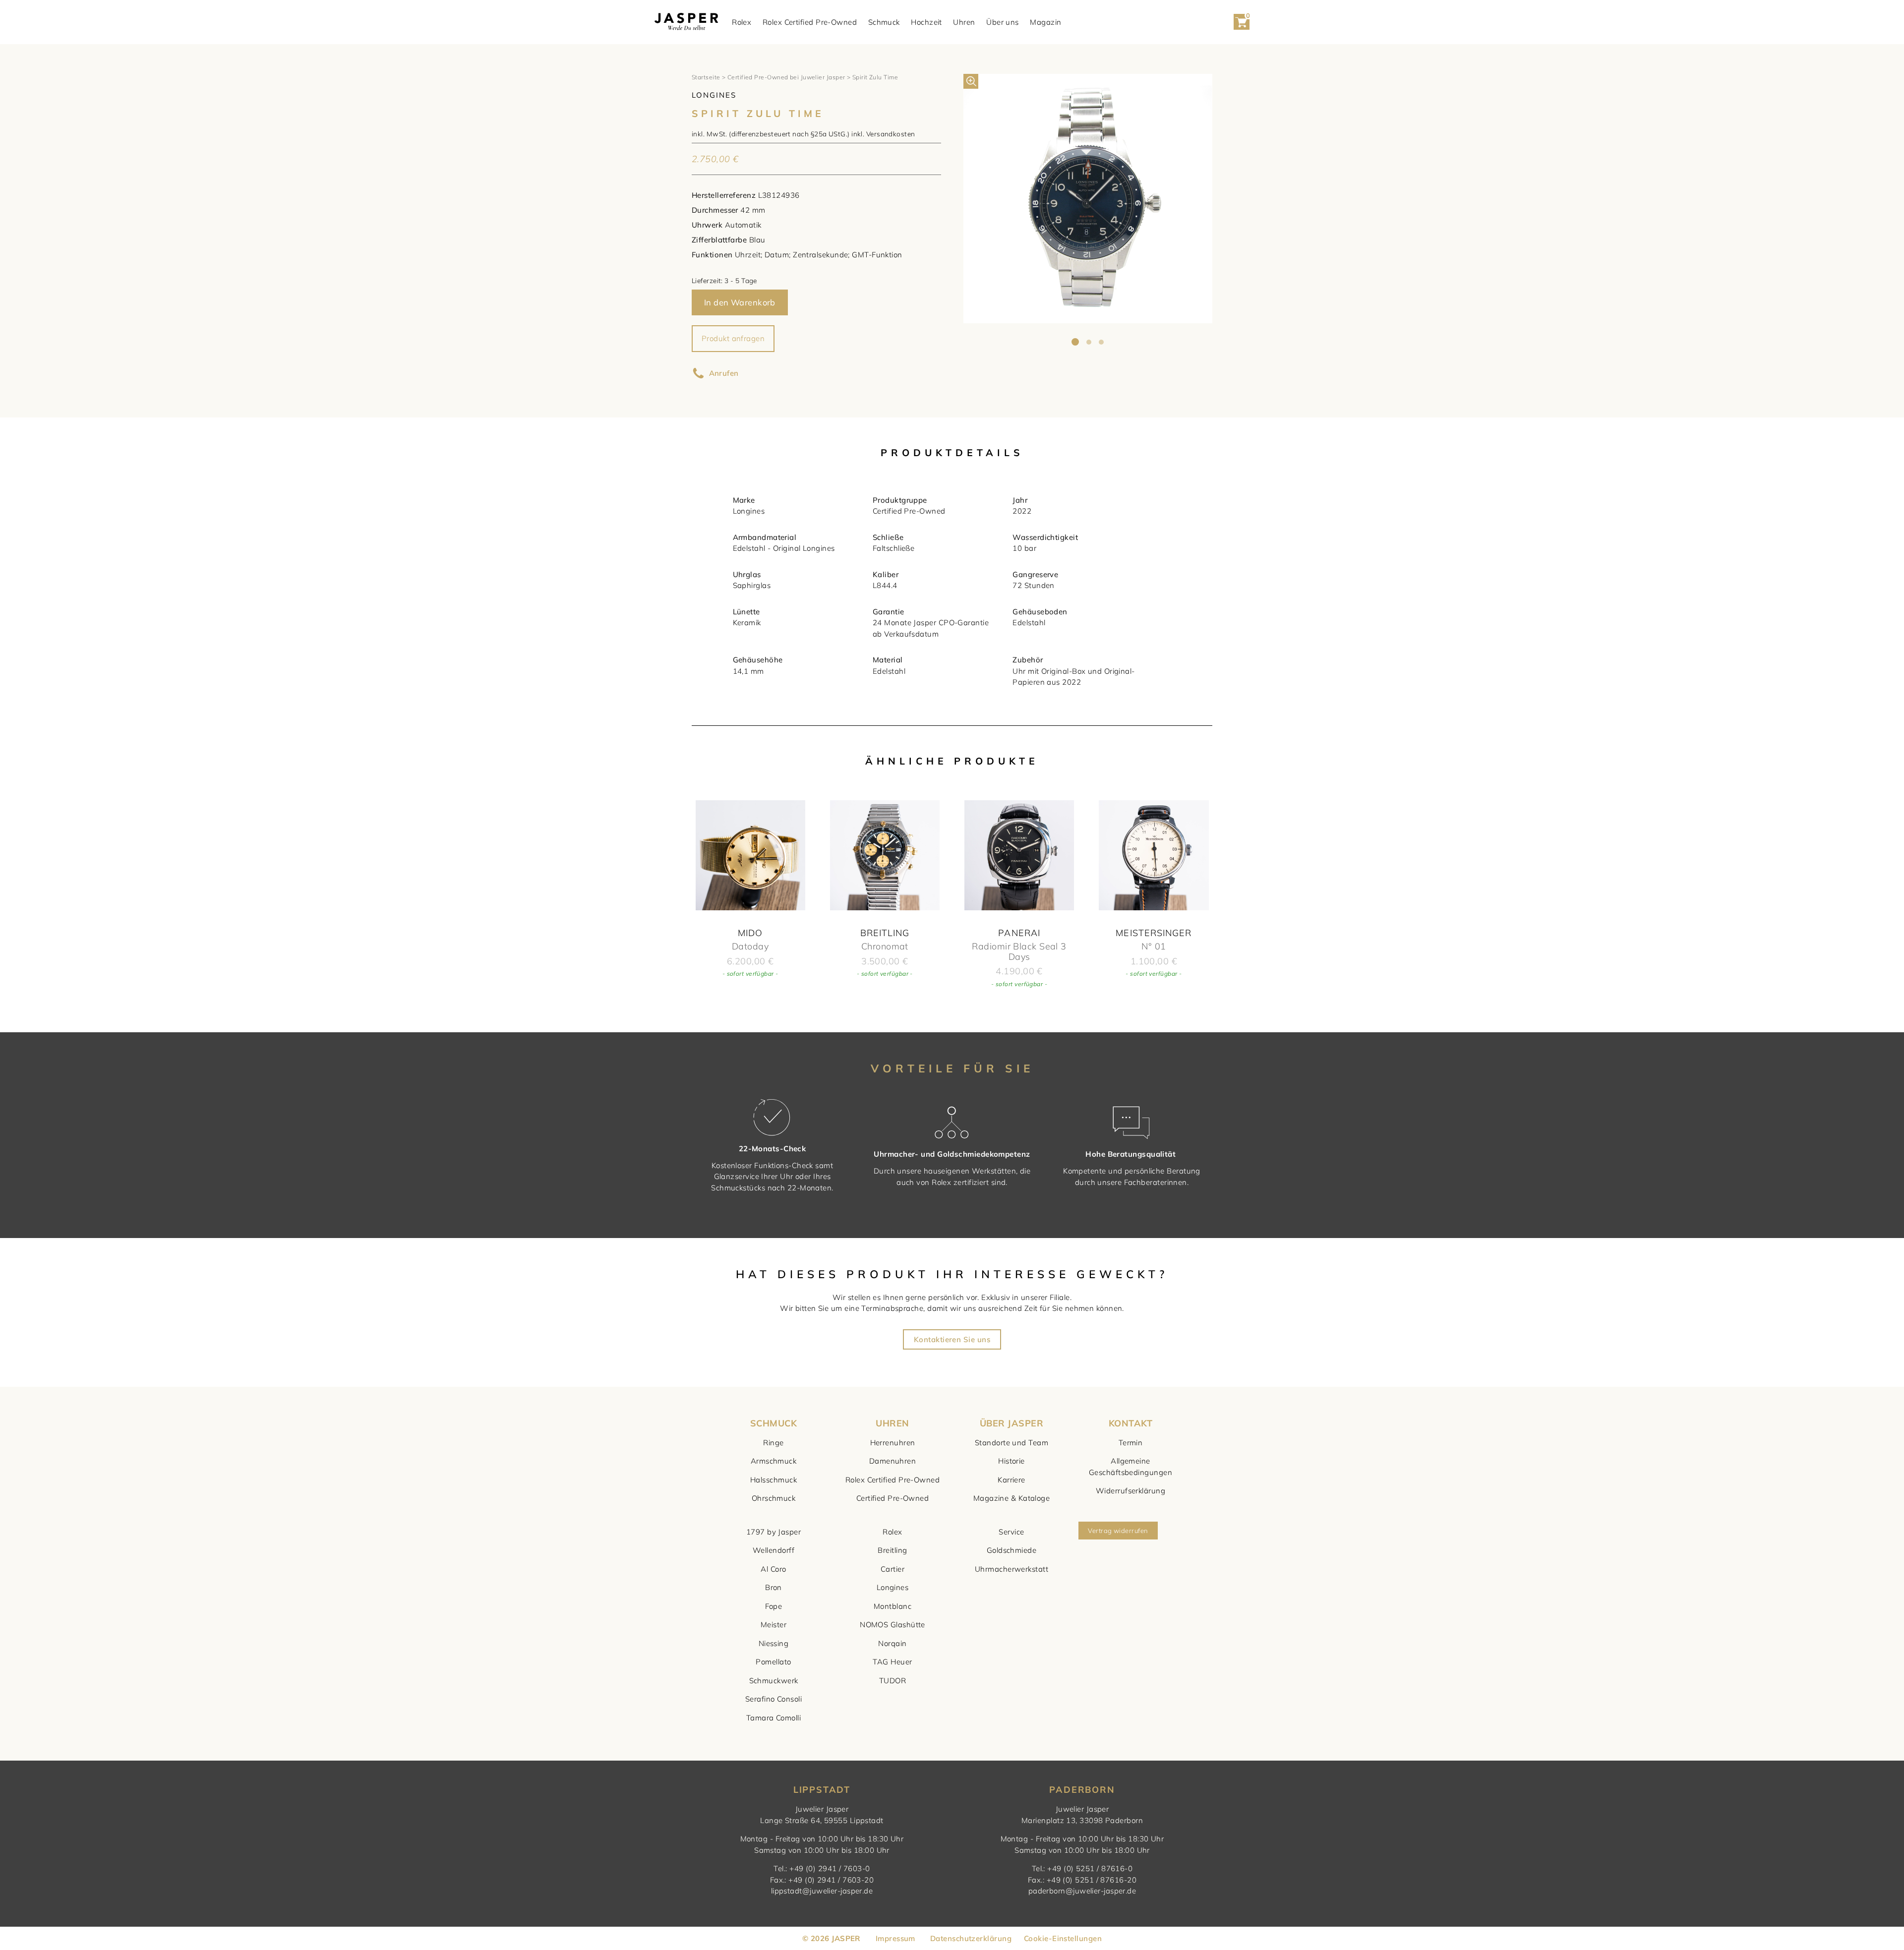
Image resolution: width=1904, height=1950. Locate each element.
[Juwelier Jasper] (686, 22)
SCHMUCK (773, 1423)
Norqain (892, 1643)
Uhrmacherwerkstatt (1011, 1569)
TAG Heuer (892, 1662)
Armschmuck (774, 1461)
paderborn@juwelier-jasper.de (1082, 1891)
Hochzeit (926, 22)
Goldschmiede (1011, 1550)
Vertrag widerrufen (1118, 1531)
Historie (1011, 1461)
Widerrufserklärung (1130, 1491)
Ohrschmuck (774, 1498)
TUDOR (892, 1681)
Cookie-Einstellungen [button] (1063, 1938)
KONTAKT (1130, 1423)
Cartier (892, 1569)
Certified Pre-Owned (893, 1498)
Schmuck (884, 22)
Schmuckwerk (774, 1681)
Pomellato (773, 1662)
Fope (774, 1606)
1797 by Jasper (773, 1532)
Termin (1131, 1443)
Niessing (774, 1643)
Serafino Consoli (773, 1699)
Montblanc (892, 1606)
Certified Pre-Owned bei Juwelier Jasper (786, 77)
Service (1011, 1532)
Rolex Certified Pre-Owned (810, 22)
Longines (893, 1587)
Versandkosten (891, 134)
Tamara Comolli (773, 1718)
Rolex (742, 22)
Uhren (964, 22)
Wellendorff (773, 1550)
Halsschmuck (773, 1480)
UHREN (892, 1423)
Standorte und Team (1011, 1443)
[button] (971, 81)
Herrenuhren (893, 1443)
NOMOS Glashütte (892, 1625)
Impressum (895, 1938)
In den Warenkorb (740, 302)
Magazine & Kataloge (1012, 1498)
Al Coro (773, 1569)
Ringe (773, 1443)
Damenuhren (893, 1461)
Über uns (1003, 22)
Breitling (892, 1550)
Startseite (706, 77)
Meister (773, 1625)
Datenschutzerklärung (971, 1938)
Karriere (1011, 1480)
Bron (773, 1587)
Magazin (1045, 22)
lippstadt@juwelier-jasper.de (822, 1891)
